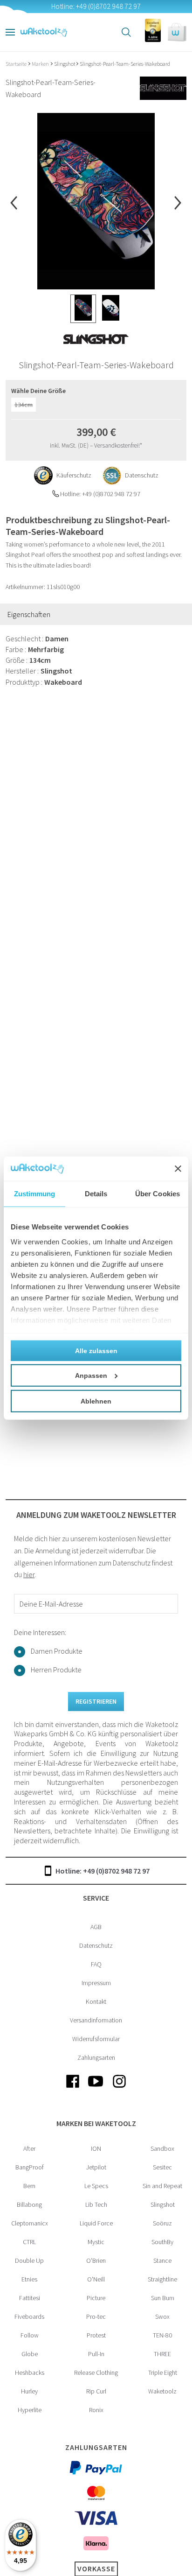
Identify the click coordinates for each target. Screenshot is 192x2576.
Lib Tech (96, 2204)
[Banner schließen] (178, 1169)
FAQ (96, 1964)
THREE (162, 2354)
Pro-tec (96, 2316)
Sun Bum (163, 2298)
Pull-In (96, 2354)
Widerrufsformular (96, 2039)
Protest (96, 2335)
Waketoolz (162, 2391)
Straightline (162, 2279)
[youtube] (96, 2089)
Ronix (96, 2410)
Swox (162, 2316)
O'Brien (96, 2260)
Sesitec (162, 2167)
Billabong (29, 2204)
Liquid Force (96, 2223)
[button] (177, 32)
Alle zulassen (96, 1351)
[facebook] (73, 2089)
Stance (162, 2260)
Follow (30, 2335)
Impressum (96, 1983)
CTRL (29, 2242)
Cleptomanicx (30, 2223)
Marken (41, 64)
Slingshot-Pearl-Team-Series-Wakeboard (125, 64)
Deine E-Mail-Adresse (51, 1604)
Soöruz (162, 2223)
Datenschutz (96, 1945)
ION (96, 2148)
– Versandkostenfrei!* (116, 446)
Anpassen (91, 1376)
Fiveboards (29, 2316)
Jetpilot (96, 2167)
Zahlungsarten (96, 2057)
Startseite (17, 64)
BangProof (30, 2167)
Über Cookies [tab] (158, 1194)
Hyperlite (30, 2410)
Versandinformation (96, 2020)
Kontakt (96, 2001)
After (29, 2148)
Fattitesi (30, 2298)
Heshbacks (30, 2372)
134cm (24, 405)
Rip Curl (96, 2391)
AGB (96, 1927)
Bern (29, 2186)
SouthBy (162, 2242)
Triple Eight (163, 2372)
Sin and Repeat (162, 2186)
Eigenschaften (29, 614)
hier (29, 1574)
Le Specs (96, 2186)
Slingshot (65, 64)
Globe (30, 2354)
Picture (96, 2298)
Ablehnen (96, 1401)
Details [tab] (96, 1194)
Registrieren (96, 1701)
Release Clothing (96, 2372)
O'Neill (96, 2279)
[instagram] (119, 2089)
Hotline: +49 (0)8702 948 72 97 (103, 1871)
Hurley (29, 2391)
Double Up (29, 2260)
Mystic (96, 2242)
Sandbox (162, 2148)
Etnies (29, 2279)
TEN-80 (162, 2335)
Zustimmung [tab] (35, 1194)
